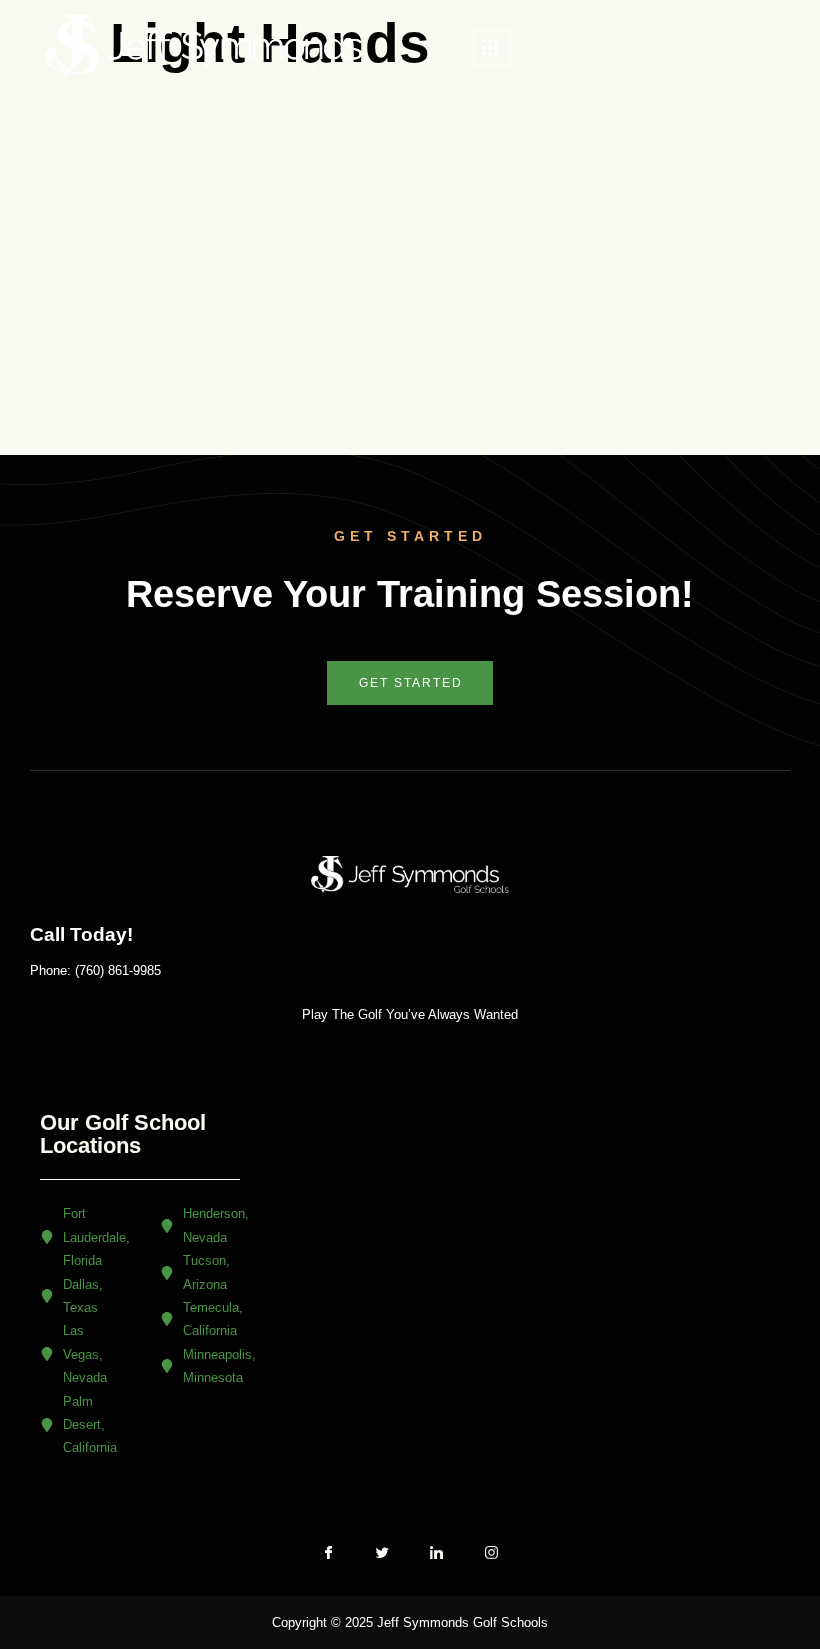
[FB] (329, 1561)
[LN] (437, 1561)
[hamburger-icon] (492, 48)
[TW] (383, 1561)
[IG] (491, 1560)
